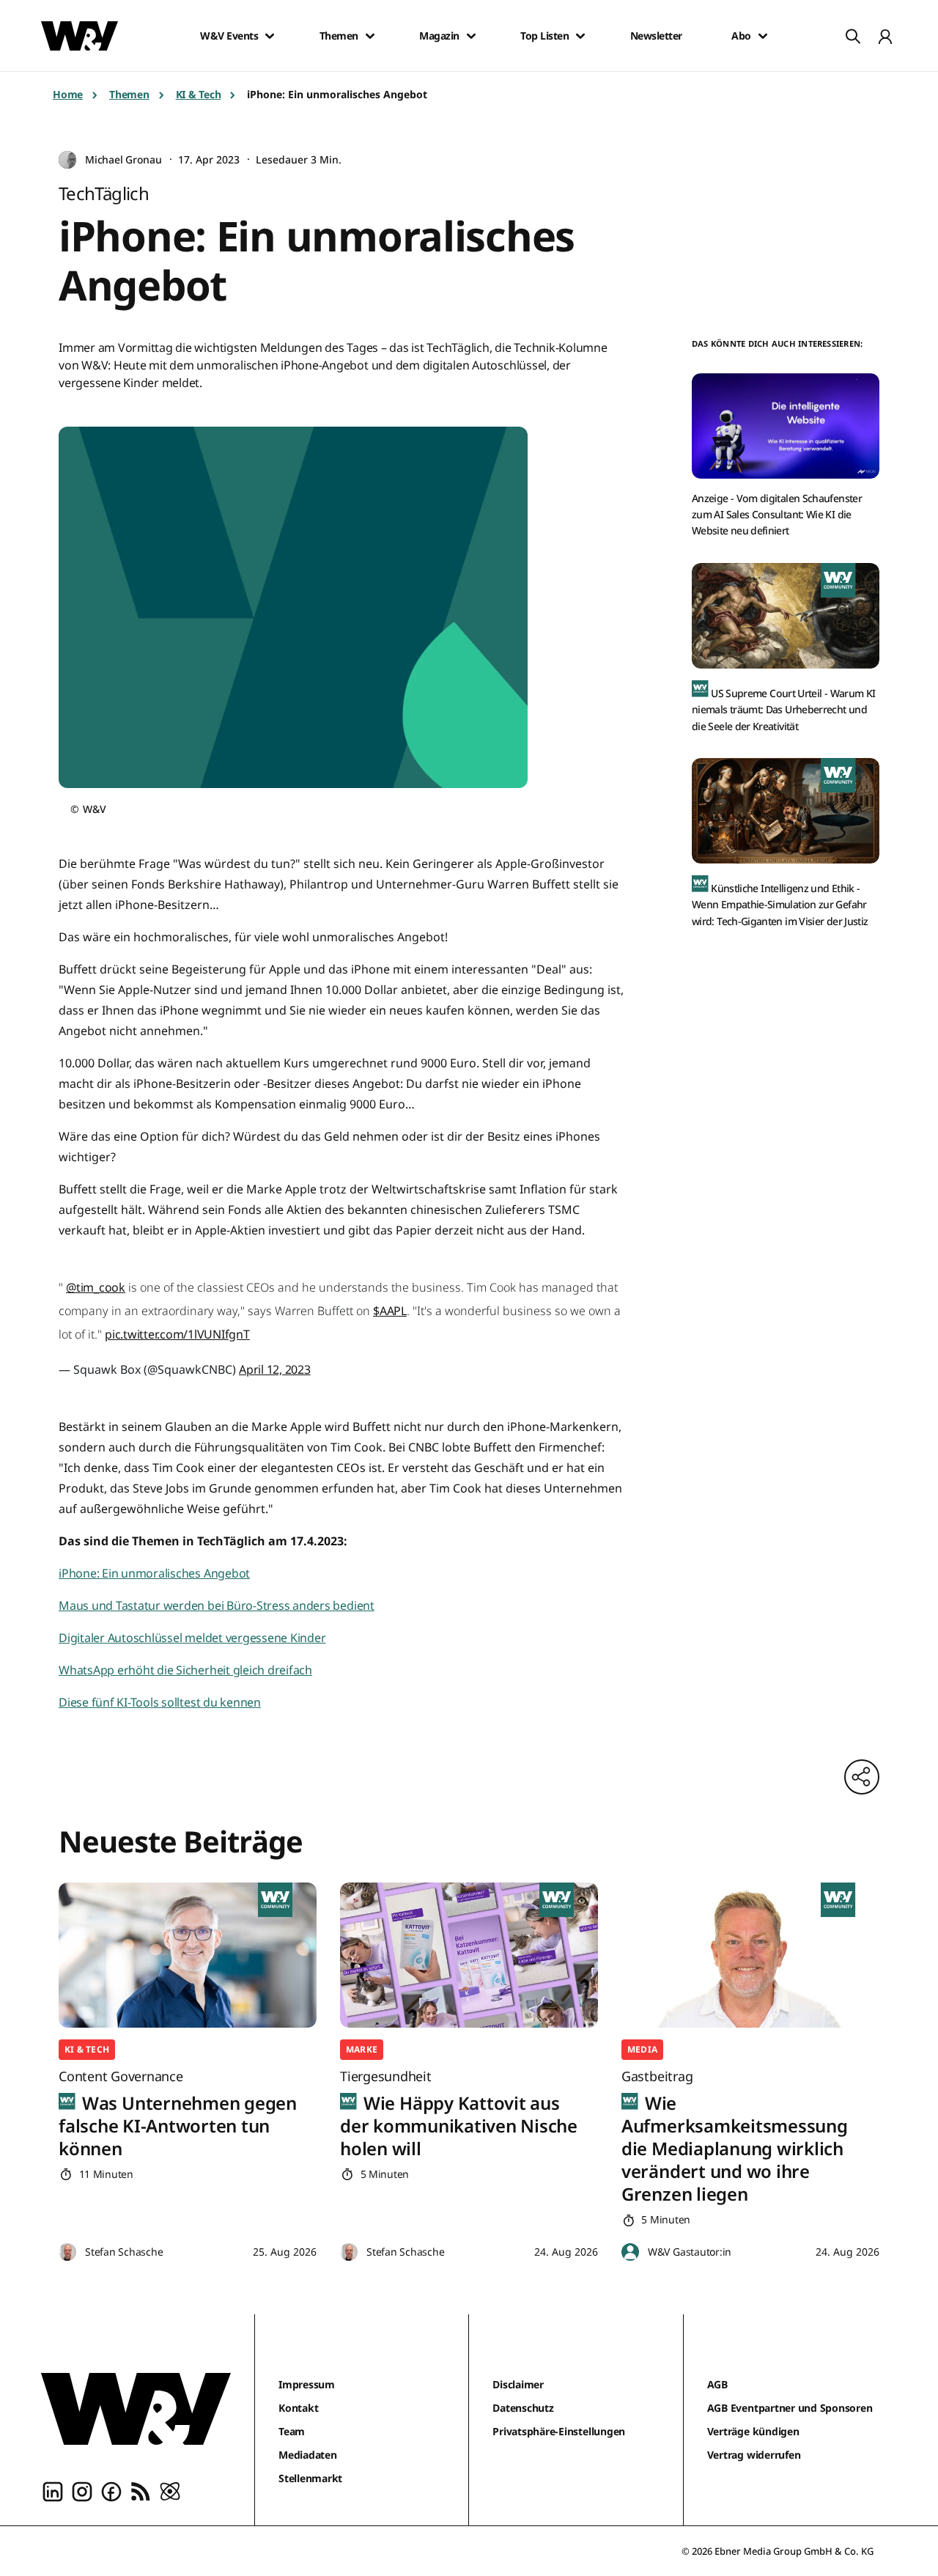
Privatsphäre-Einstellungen (559, 2431)
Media (642, 2049)
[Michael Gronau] (67, 160)
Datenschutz (523, 2408)
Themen (339, 36)
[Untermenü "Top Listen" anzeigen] (580, 36)
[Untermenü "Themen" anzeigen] (370, 36)
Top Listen (544, 36)
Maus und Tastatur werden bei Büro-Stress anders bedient (217, 1605)
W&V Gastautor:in (690, 2252)
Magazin (439, 36)
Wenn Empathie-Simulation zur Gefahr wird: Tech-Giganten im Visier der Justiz (780, 905)
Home (68, 94)
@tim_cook (96, 1287)
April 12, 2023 (275, 1369)
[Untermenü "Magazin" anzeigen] (471, 36)
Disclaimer (518, 2384)
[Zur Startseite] (136, 2409)
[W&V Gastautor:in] (630, 2252)
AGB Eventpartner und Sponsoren (790, 2408)
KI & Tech (199, 94)
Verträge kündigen (753, 2431)
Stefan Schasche (124, 2252)
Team (292, 2431)
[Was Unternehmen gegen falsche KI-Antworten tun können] (188, 1955)
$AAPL (390, 1311)
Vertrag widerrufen (754, 2455)
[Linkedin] (53, 2490)
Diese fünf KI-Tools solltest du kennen (160, 1702)
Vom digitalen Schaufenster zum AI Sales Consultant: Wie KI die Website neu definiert (777, 515)
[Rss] (141, 2490)
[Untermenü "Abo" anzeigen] (763, 36)
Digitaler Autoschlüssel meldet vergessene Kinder (192, 1638)
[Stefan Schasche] (67, 2252)
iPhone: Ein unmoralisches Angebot (154, 1573)
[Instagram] (82, 2490)
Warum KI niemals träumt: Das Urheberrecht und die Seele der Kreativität (783, 710)
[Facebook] (111, 2490)
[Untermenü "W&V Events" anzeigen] (270, 36)
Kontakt (298, 2408)
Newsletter (656, 36)
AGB (717, 2384)
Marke (362, 2049)
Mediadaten (308, 2455)
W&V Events (229, 36)
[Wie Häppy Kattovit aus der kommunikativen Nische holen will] (469, 1955)
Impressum (307, 2384)
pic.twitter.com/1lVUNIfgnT (177, 1334)
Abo (741, 36)
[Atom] (170, 2490)
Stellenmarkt (310, 2478)
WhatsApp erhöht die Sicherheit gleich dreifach (185, 1670)
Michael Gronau (123, 159)
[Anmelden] (885, 36)
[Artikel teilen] (862, 1777)
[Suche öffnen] (853, 36)
